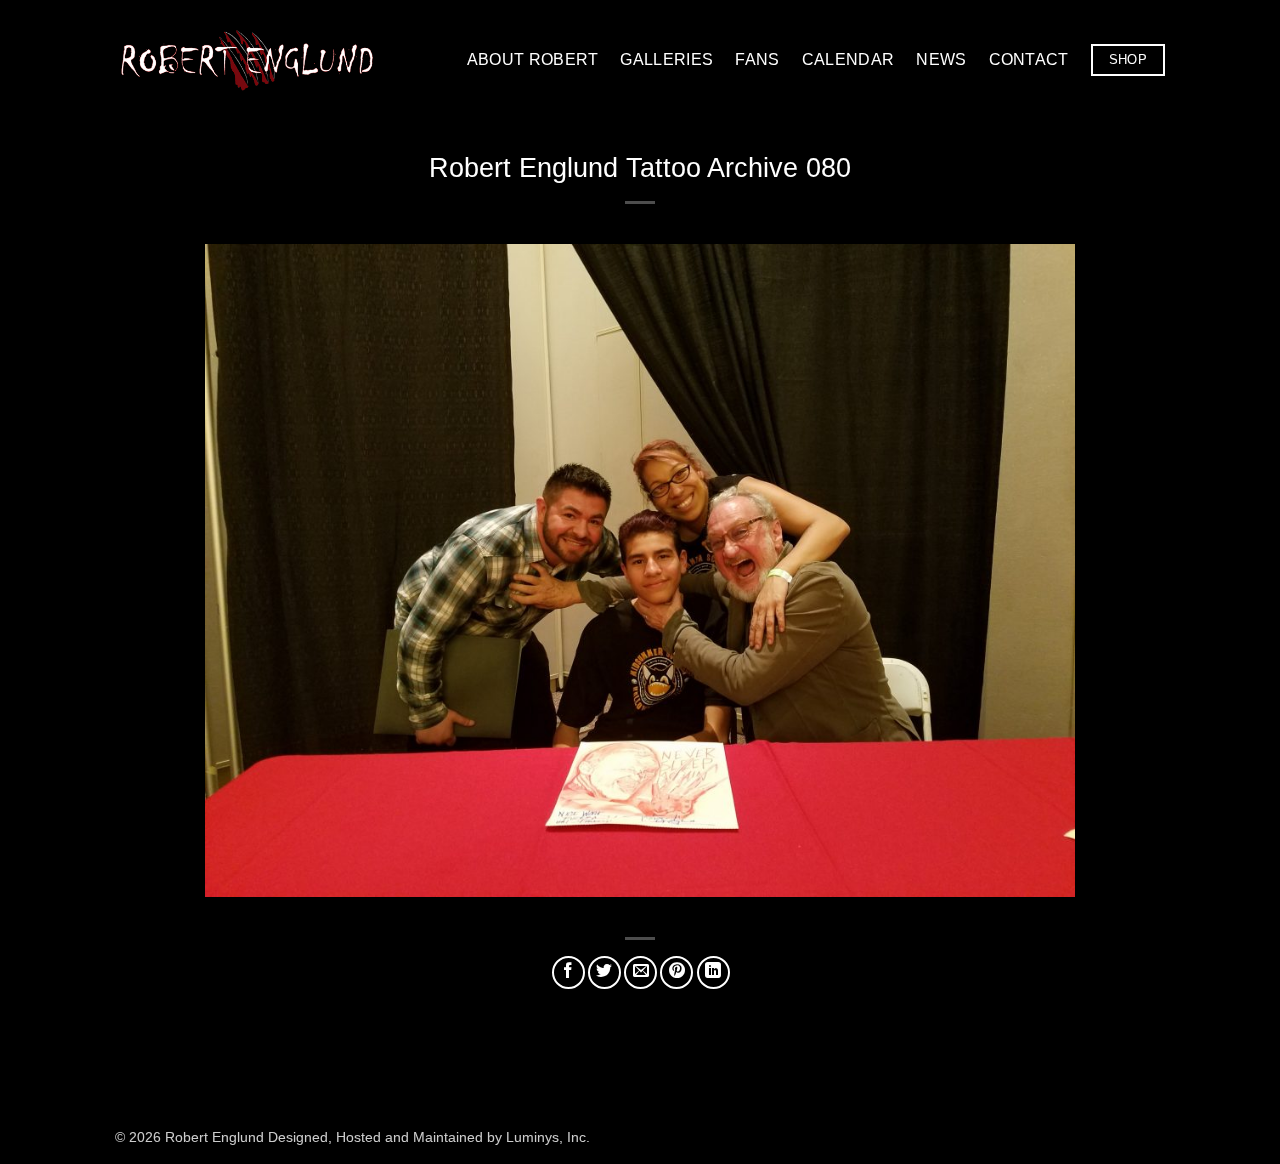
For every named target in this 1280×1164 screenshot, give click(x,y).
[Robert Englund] (247, 59)
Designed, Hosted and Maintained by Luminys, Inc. (429, 1137)
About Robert (533, 59)
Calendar (848, 59)
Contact (1029, 59)
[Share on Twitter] (604, 972)
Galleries (666, 59)
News (941, 59)
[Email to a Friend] (640, 972)
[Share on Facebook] (568, 972)
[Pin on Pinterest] (676, 972)
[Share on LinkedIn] (713, 972)
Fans (757, 59)
